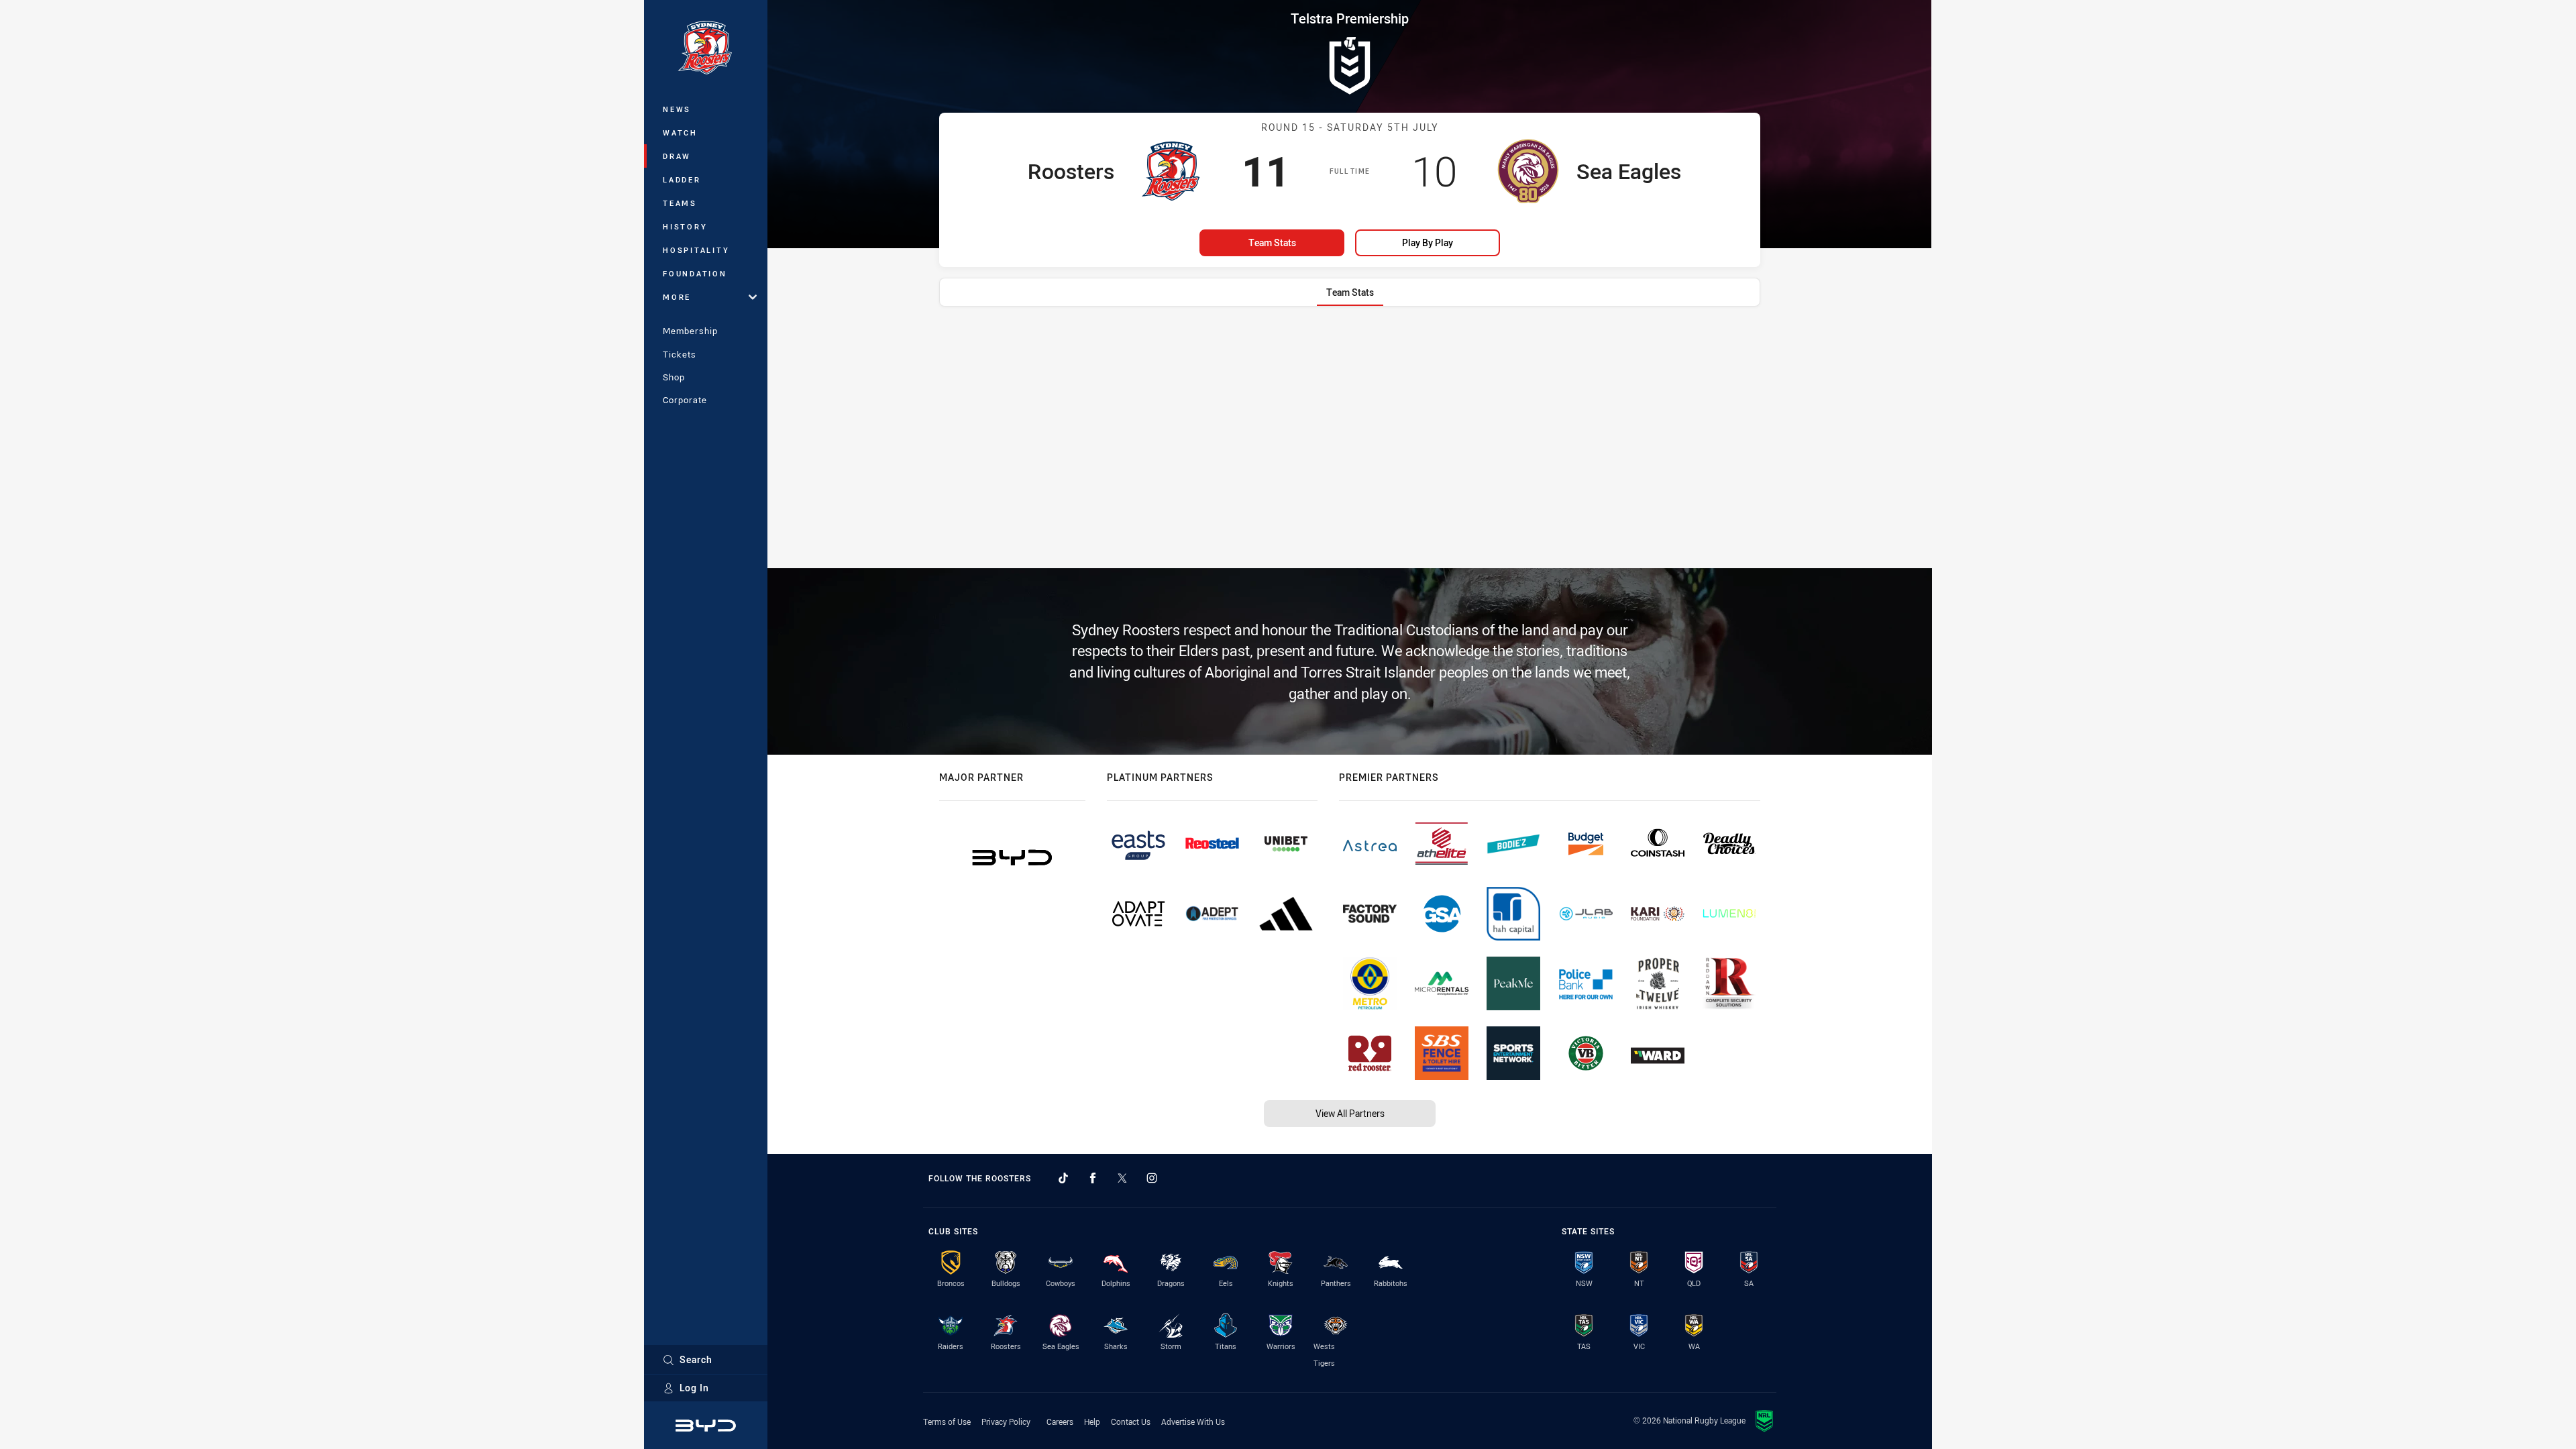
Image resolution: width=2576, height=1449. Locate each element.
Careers (1060, 1421)
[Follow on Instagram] (1152, 1178)
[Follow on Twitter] (1122, 1178)
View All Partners (1350, 1113)
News (677, 109)
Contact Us (1131, 1421)
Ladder (682, 179)
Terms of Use (947, 1421)
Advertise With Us (1193, 1421)
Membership (690, 331)
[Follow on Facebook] (1093, 1178)
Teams (680, 203)
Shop (674, 377)
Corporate (685, 400)
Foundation (695, 273)
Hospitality (696, 250)
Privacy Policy (1006, 1421)
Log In (694, 1388)
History (685, 226)
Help (1092, 1421)
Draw (677, 156)
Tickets (680, 354)
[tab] (1350, 292)
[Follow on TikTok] (1063, 1178)
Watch (680, 132)
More (677, 297)
